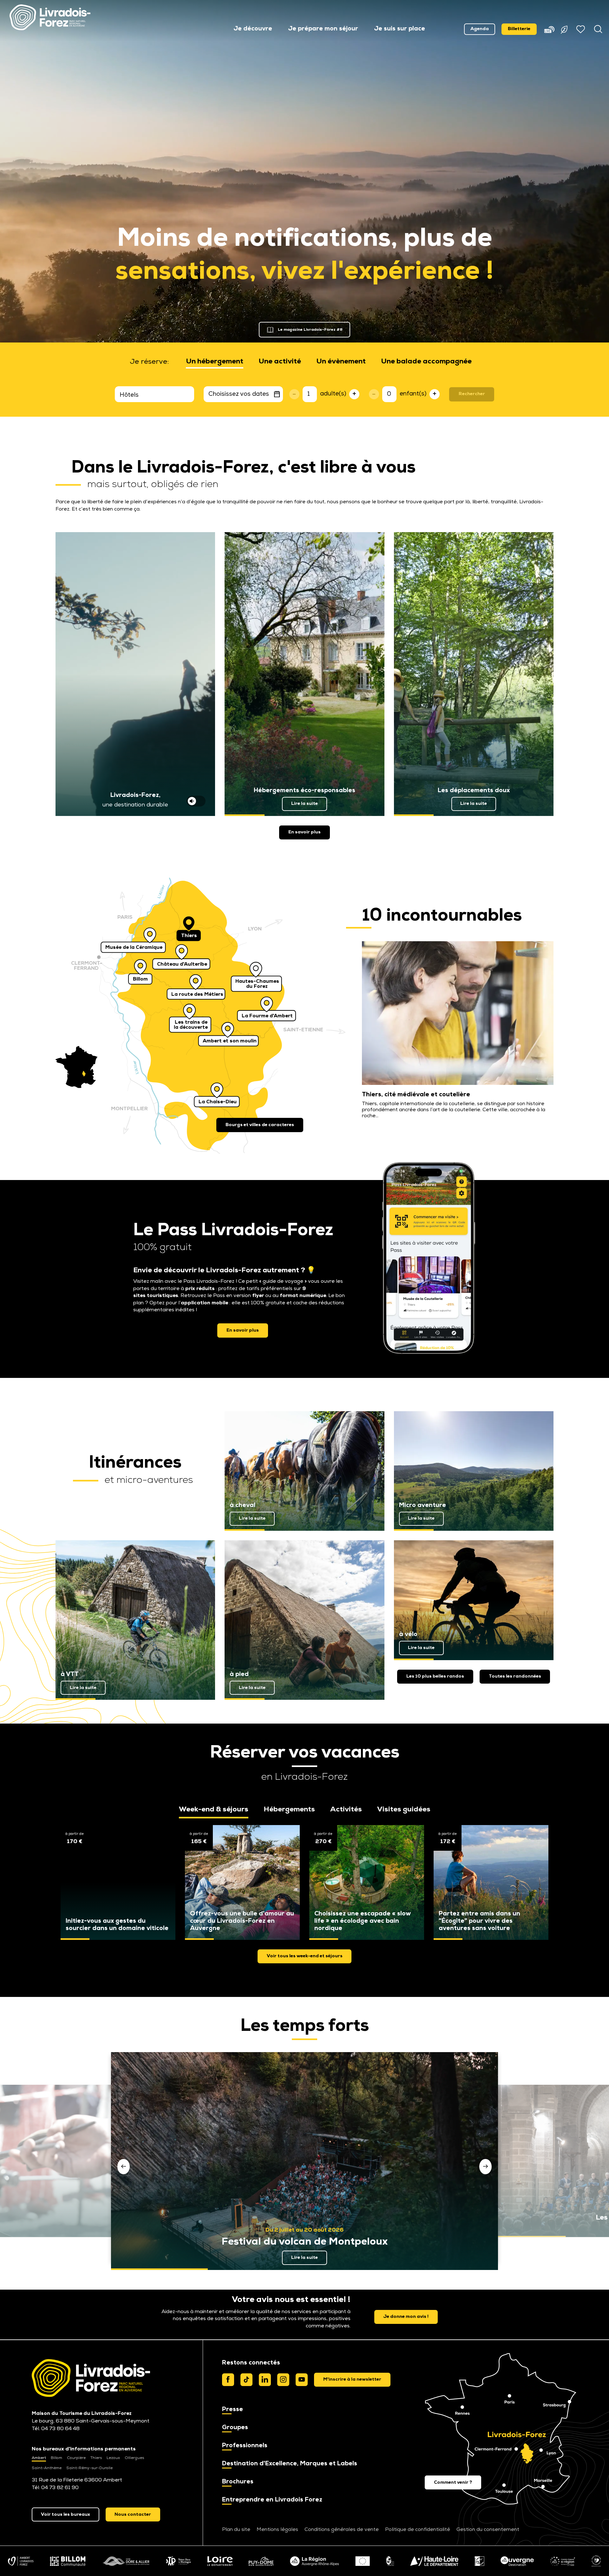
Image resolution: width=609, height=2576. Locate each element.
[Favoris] (581, 29)
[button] (253, 29)
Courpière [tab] (76, 2458)
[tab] (215, 362)
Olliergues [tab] (134, 2458)
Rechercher (472, 394)
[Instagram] (283, 2380)
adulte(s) (333, 394)
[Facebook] (228, 2380)
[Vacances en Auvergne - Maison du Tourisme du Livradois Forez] (50, 17)
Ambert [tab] (39, 2458)
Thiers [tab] (96, 2458)
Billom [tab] (56, 2458)
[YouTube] (302, 2380)
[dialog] (352, 2380)
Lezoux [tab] (113, 2458)
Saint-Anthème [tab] (47, 2468)
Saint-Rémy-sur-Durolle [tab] (89, 2468)
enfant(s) (413, 394)
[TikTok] (246, 2380)
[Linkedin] (265, 2380)
